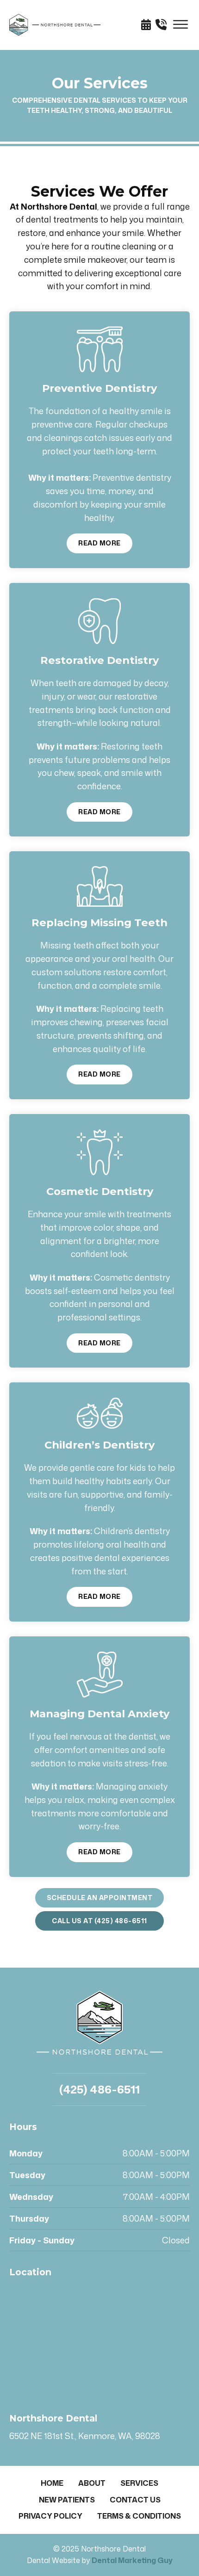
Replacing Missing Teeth (99, 923)
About (92, 2483)
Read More (99, 543)
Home (52, 2483)
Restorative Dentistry (99, 660)
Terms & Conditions (139, 2516)
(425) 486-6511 (99, 2089)
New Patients (67, 2500)
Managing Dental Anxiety (99, 1714)
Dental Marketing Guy (132, 2560)
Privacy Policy (50, 2516)
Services (139, 2483)
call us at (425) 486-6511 (99, 1921)
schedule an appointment (100, 1898)
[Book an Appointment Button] (148, 25)
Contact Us (135, 2500)
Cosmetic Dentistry (100, 1191)
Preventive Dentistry (99, 388)
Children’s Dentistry (99, 1445)
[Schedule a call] (163, 25)
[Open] (180, 25)
